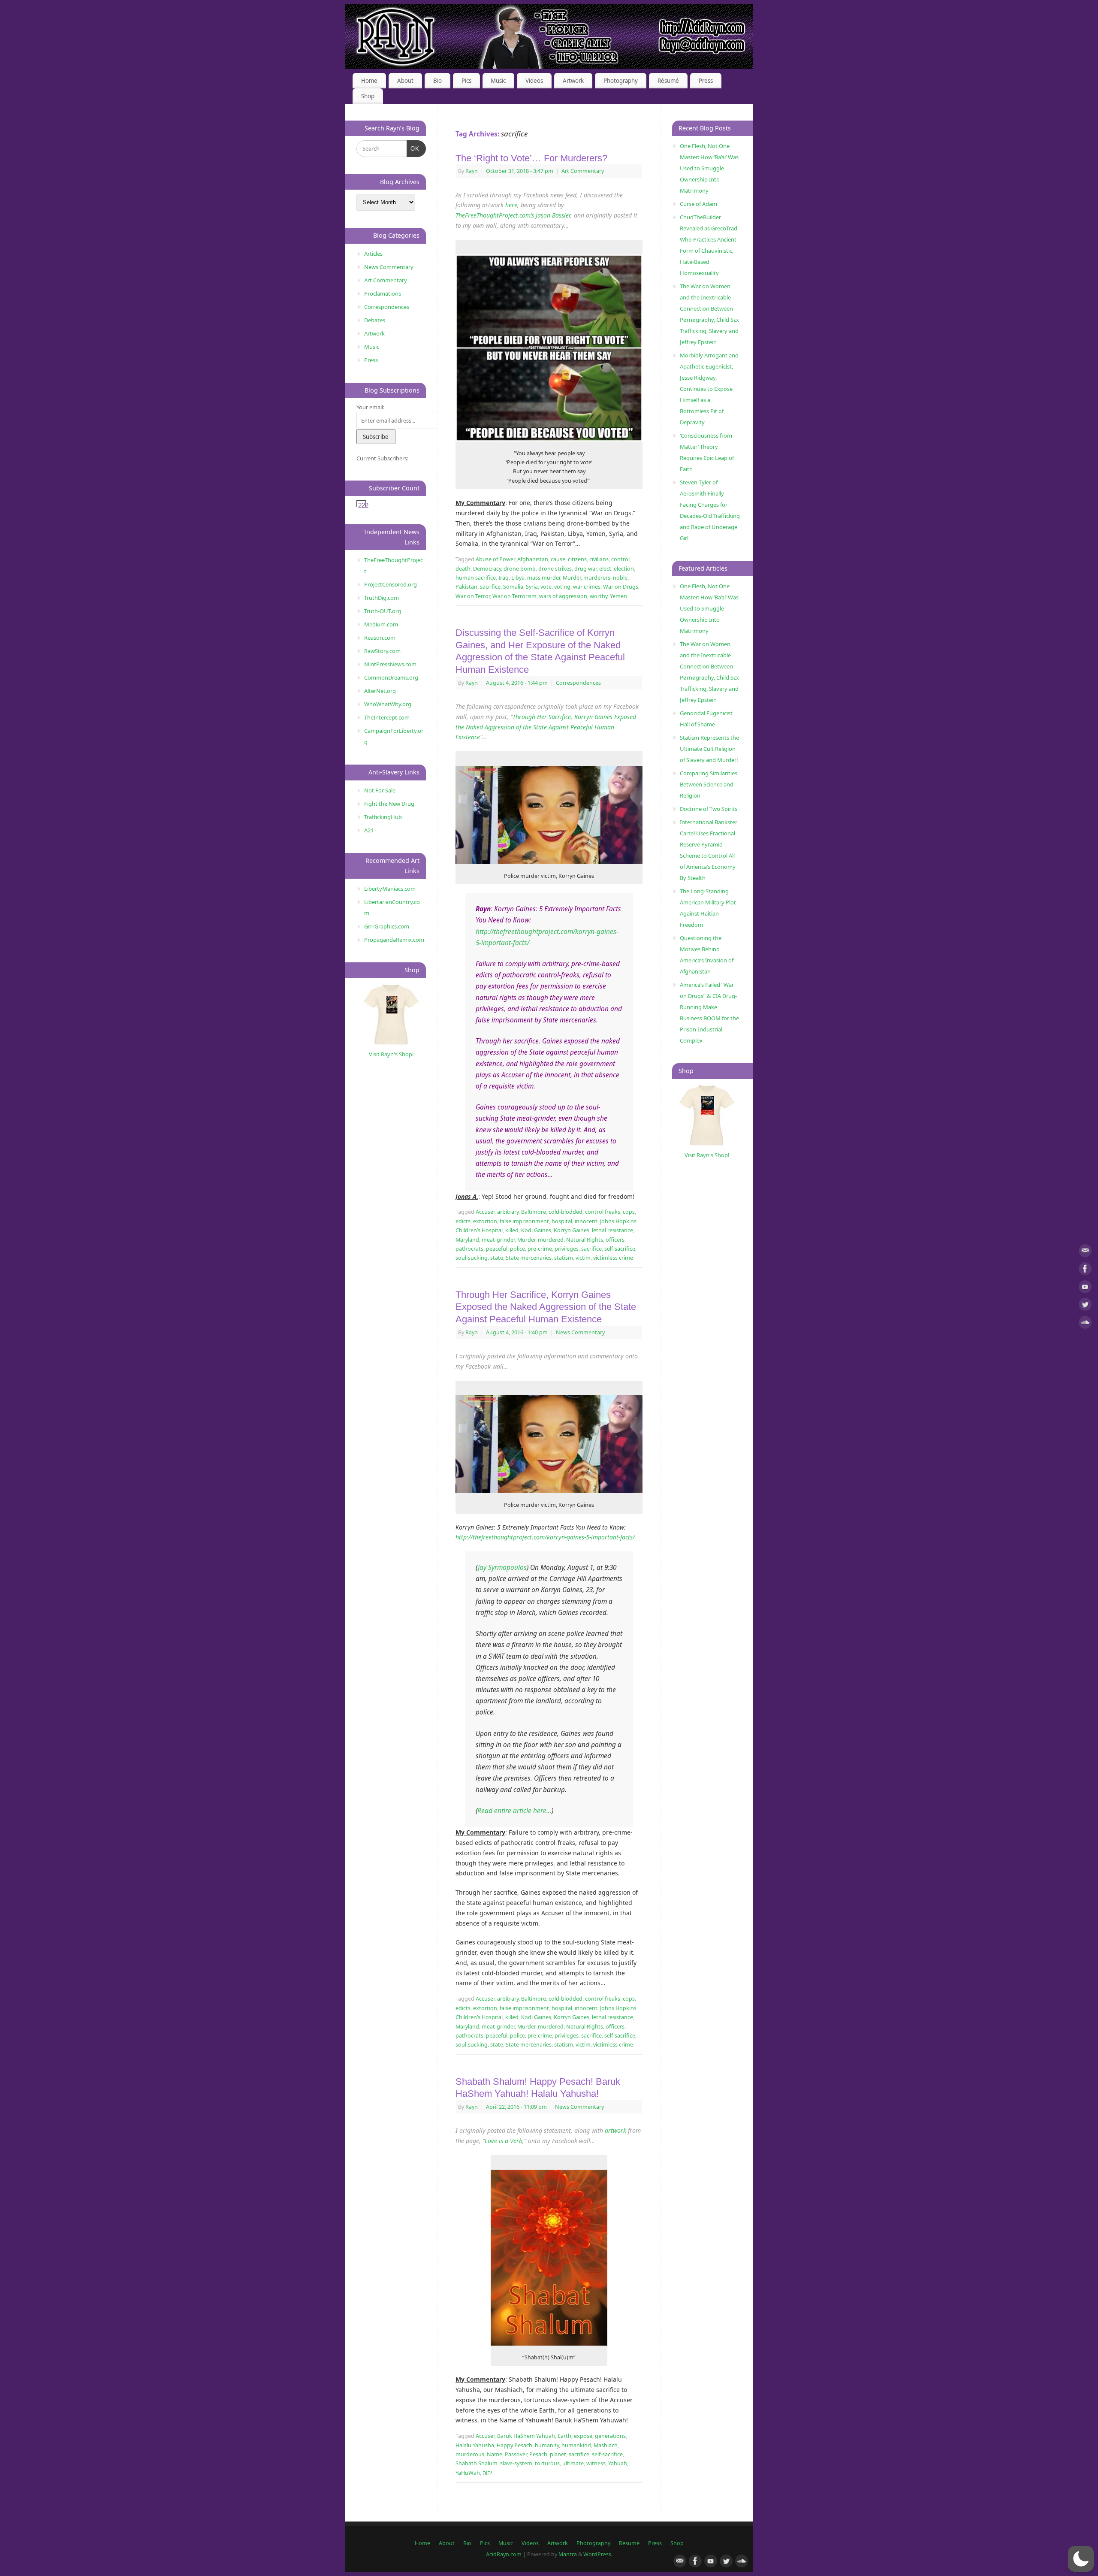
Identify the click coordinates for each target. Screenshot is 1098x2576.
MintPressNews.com (390, 664)
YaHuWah (468, 2473)
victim (583, 1258)
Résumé (668, 81)
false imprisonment (524, 1221)
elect (605, 569)
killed (512, 1230)
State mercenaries (529, 1258)
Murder (572, 578)
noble (620, 578)
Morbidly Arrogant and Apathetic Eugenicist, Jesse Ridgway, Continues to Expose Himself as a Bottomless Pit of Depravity (709, 389)
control (620, 559)
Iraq (504, 578)
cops (629, 1212)
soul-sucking (472, 1258)
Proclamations (383, 293)
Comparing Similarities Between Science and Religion (709, 784)
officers (615, 1240)
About (405, 81)
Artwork (573, 81)
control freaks (603, 1212)
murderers (597, 578)
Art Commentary (583, 171)
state (497, 1258)
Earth (564, 2436)
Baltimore (534, 1212)
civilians (599, 559)
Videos (534, 81)
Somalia (513, 587)
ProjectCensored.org (391, 584)
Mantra (568, 2554)
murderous (470, 2454)
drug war (585, 569)
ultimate (573, 2463)
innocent (586, 1221)
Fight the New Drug (389, 804)
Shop (368, 96)
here (511, 205)
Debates (375, 320)
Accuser (485, 1212)
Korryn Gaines (572, 1230)
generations (610, 2436)
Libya (518, 578)
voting (562, 587)
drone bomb (520, 569)
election (624, 569)
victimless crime (613, 1258)
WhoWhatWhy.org (388, 704)
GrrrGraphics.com (387, 926)
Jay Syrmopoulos (502, 1568)
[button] (1081, 2559)
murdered (551, 1240)
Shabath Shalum (477, 2463)
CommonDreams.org (391, 677)
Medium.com (381, 624)
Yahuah (618, 2463)
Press (706, 81)
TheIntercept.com (387, 717)
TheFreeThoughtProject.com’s (495, 215)
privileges (567, 1249)
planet (558, 2454)
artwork (615, 2130)
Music (498, 81)
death (463, 569)
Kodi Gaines (536, 1230)
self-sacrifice (620, 1249)
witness (596, 2463)
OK (413, 148)
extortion (485, 1221)
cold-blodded (566, 1212)
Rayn (472, 171)
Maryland (467, 1240)
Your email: (370, 407)
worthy (599, 596)
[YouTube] (1085, 1288)
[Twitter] (1085, 1306)
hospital (562, 1221)
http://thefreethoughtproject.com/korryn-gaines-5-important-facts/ (545, 1537)
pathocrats (469, 1249)
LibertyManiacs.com (390, 889)
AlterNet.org (380, 691)
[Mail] (1085, 1252)
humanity (547, 2445)
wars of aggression (563, 596)
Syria (532, 587)
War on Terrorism (514, 596)
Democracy (487, 569)
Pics (466, 81)
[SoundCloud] (1085, 1324)
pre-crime (540, 1249)
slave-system (516, 2463)
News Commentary (580, 1332)
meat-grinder (498, 1240)
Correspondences (578, 683)
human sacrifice (476, 578)
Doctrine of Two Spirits (709, 809)
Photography (621, 81)
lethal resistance (612, 1230)
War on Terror (473, 596)
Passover (516, 2454)
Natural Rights (585, 1240)
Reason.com (380, 638)
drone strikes (555, 569)
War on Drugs (621, 587)
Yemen (618, 596)
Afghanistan (533, 559)
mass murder (544, 578)
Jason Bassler (553, 215)
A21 (369, 830)
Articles (373, 254)
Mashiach (606, 2445)
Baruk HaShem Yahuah (526, 2436)
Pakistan (466, 587)
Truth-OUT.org (383, 611)
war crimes (587, 587)
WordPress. (598, 2554)
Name (495, 2454)
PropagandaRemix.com (394, 940)
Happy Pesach (514, 2445)
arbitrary (508, 1212)
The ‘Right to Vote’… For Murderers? (531, 158)
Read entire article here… (514, 1811)
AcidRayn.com (504, 2554)
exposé (583, 2436)
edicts (463, 1221)
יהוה (487, 2473)
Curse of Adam (698, 204)
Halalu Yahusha (475, 2445)
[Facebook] (1085, 1270)
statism (564, 1258)
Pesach (538, 2454)
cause (558, 559)
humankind (576, 2445)
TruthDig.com (382, 598)
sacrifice (490, 587)
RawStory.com (382, 651)
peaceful (497, 1249)
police (517, 1249)
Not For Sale (380, 790)
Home (369, 81)
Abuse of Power (495, 559)
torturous (547, 2463)
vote (546, 587)
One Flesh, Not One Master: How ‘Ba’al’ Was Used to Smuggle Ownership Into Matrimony (709, 168)
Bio (437, 81)
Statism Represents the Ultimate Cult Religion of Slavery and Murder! (709, 749)
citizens (577, 559)
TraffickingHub (383, 817)
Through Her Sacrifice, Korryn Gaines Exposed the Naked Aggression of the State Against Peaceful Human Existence (546, 727)
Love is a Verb (504, 2141)
